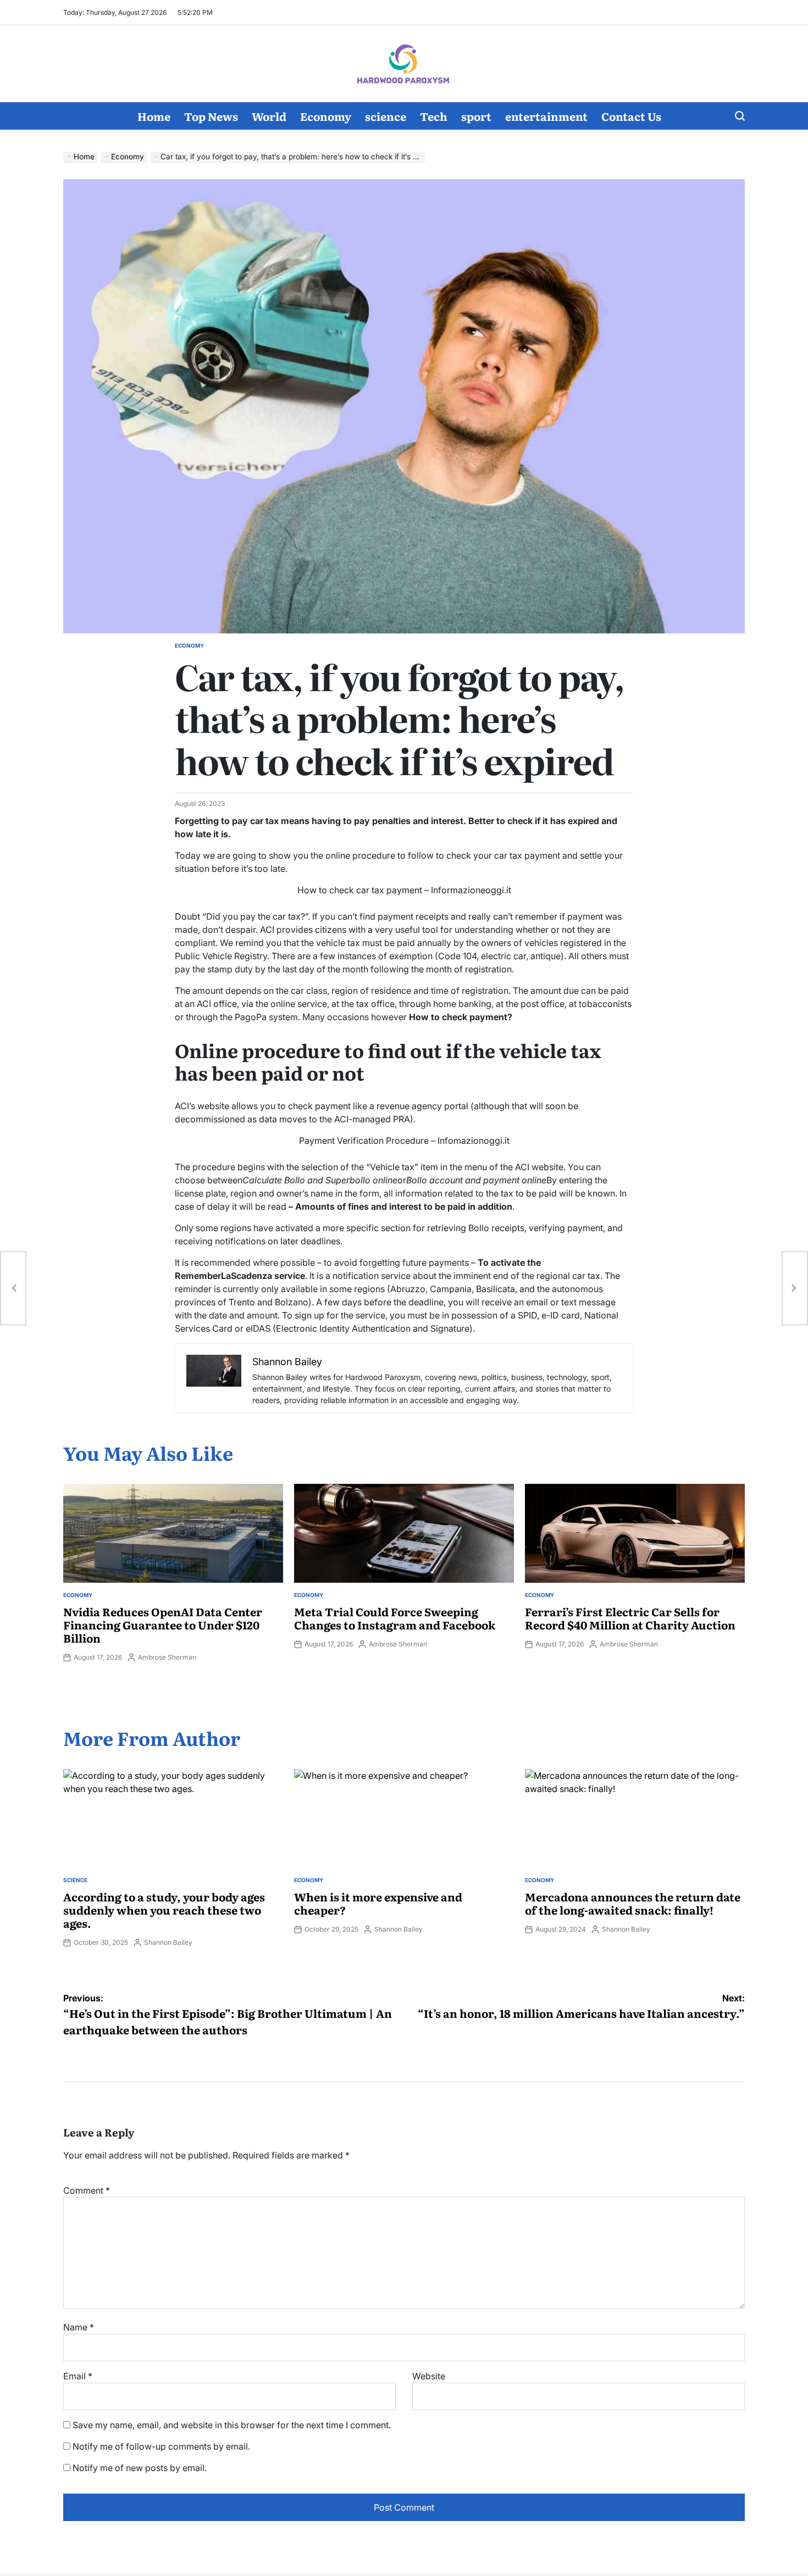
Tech (434, 116)
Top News (211, 116)
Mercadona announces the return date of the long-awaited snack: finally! (633, 1903)
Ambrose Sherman (167, 1657)
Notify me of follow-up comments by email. (161, 2446)
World (269, 116)
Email (78, 2376)
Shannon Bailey (168, 1942)
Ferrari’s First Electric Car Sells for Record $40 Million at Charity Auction (630, 1618)
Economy (326, 116)
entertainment (546, 116)
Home (154, 116)
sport (476, 116)
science (386, 116)
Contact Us (631, 116)
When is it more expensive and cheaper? (378, 1903)
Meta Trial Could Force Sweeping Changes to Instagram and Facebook (395, 1618)
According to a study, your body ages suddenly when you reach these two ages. (164, 1910)
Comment (87, 2190)
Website (429, 2376)
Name (79, 2327)
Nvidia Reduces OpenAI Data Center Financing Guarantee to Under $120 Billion (163, 1624)
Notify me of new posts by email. (140, 2468)
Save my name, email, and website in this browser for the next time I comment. (232, 2425)
